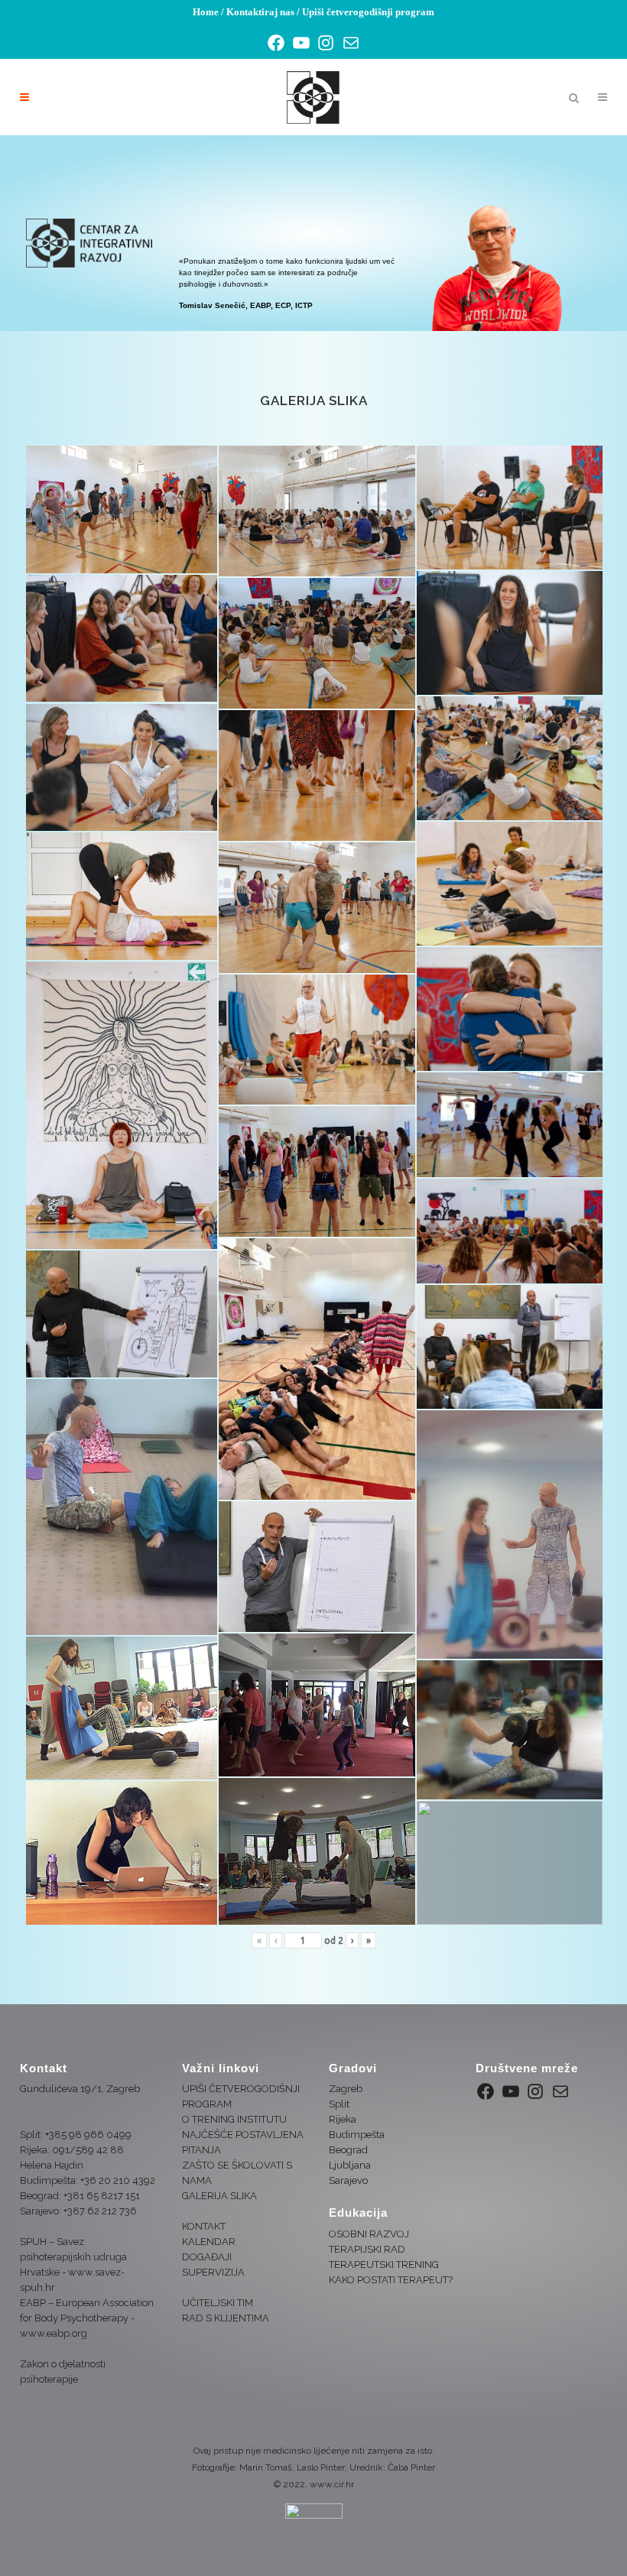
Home (206, 12)
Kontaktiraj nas (260, 12)
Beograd (348, 2150)
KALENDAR (209, 2242)
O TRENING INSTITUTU (234, 2119)
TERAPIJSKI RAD (367, 2249)
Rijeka (343, 2119)
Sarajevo (348, 2180)
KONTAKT (204, 2226)
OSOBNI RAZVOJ (369, 2234)
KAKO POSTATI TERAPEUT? (391, 2280)
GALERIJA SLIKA (219, 2196)
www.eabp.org (54, 2333)
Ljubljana (350, 2165)
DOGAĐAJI (207, 2257)
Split (339, 2104)
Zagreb (346, 2089)
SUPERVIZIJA (213, 2272)
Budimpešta (357, 2135)
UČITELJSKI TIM (218, 2303)
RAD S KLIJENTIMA (226, 2318)
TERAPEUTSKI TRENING (384, 2265)
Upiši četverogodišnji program (368, 12)
